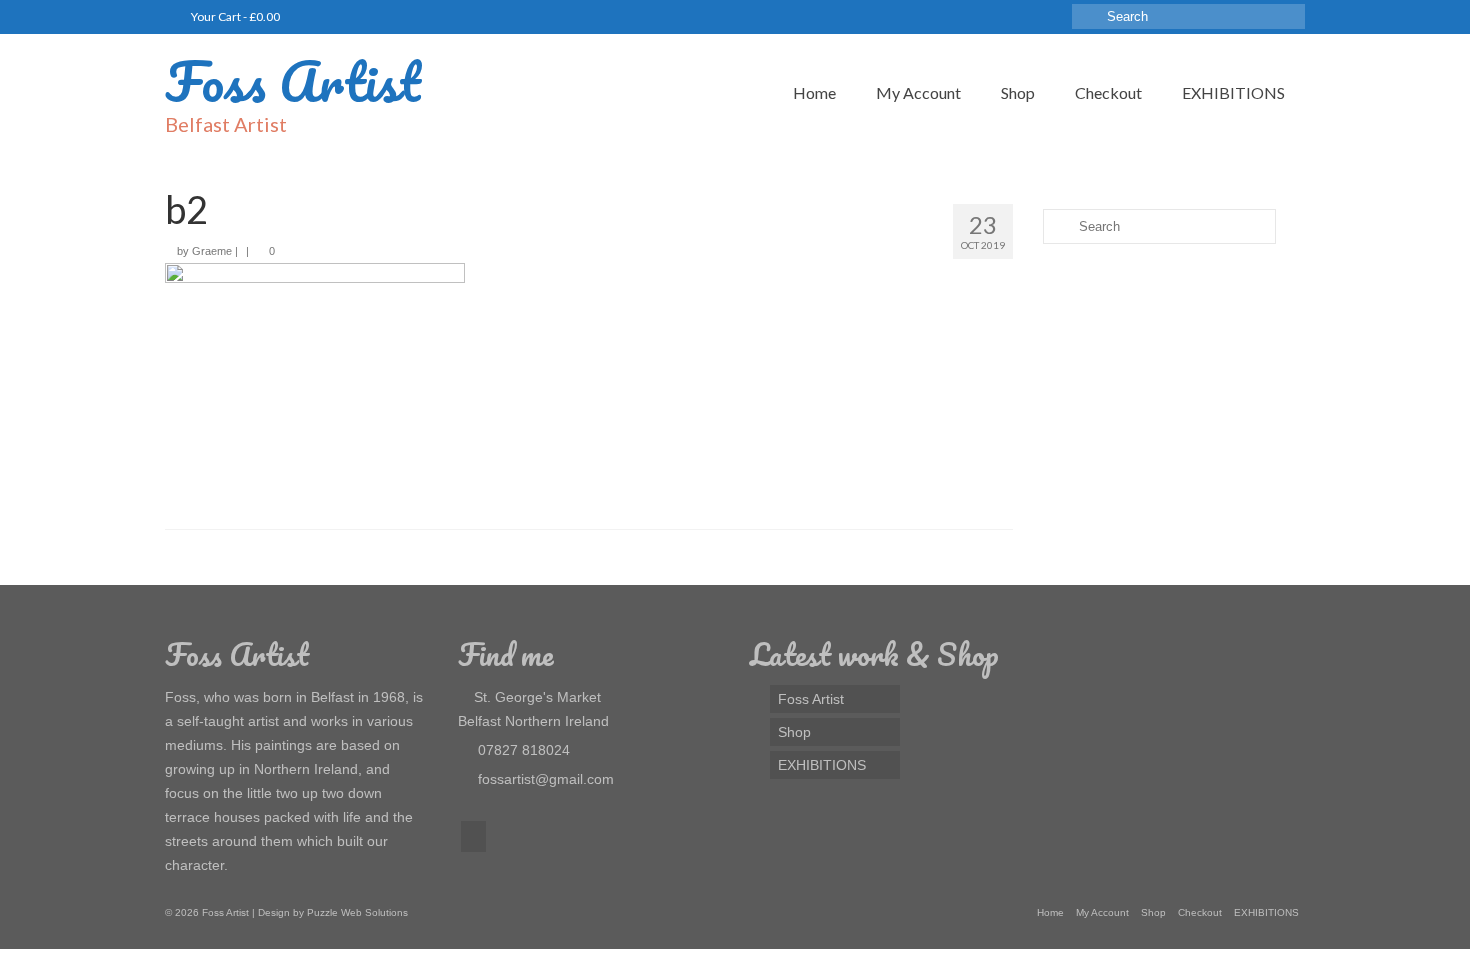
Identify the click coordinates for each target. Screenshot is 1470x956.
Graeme (212, 251)
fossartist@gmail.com (544, 779)
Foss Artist (292, 81)
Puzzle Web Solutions (357, 912)
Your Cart (234, 16)
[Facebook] (473, 836)
